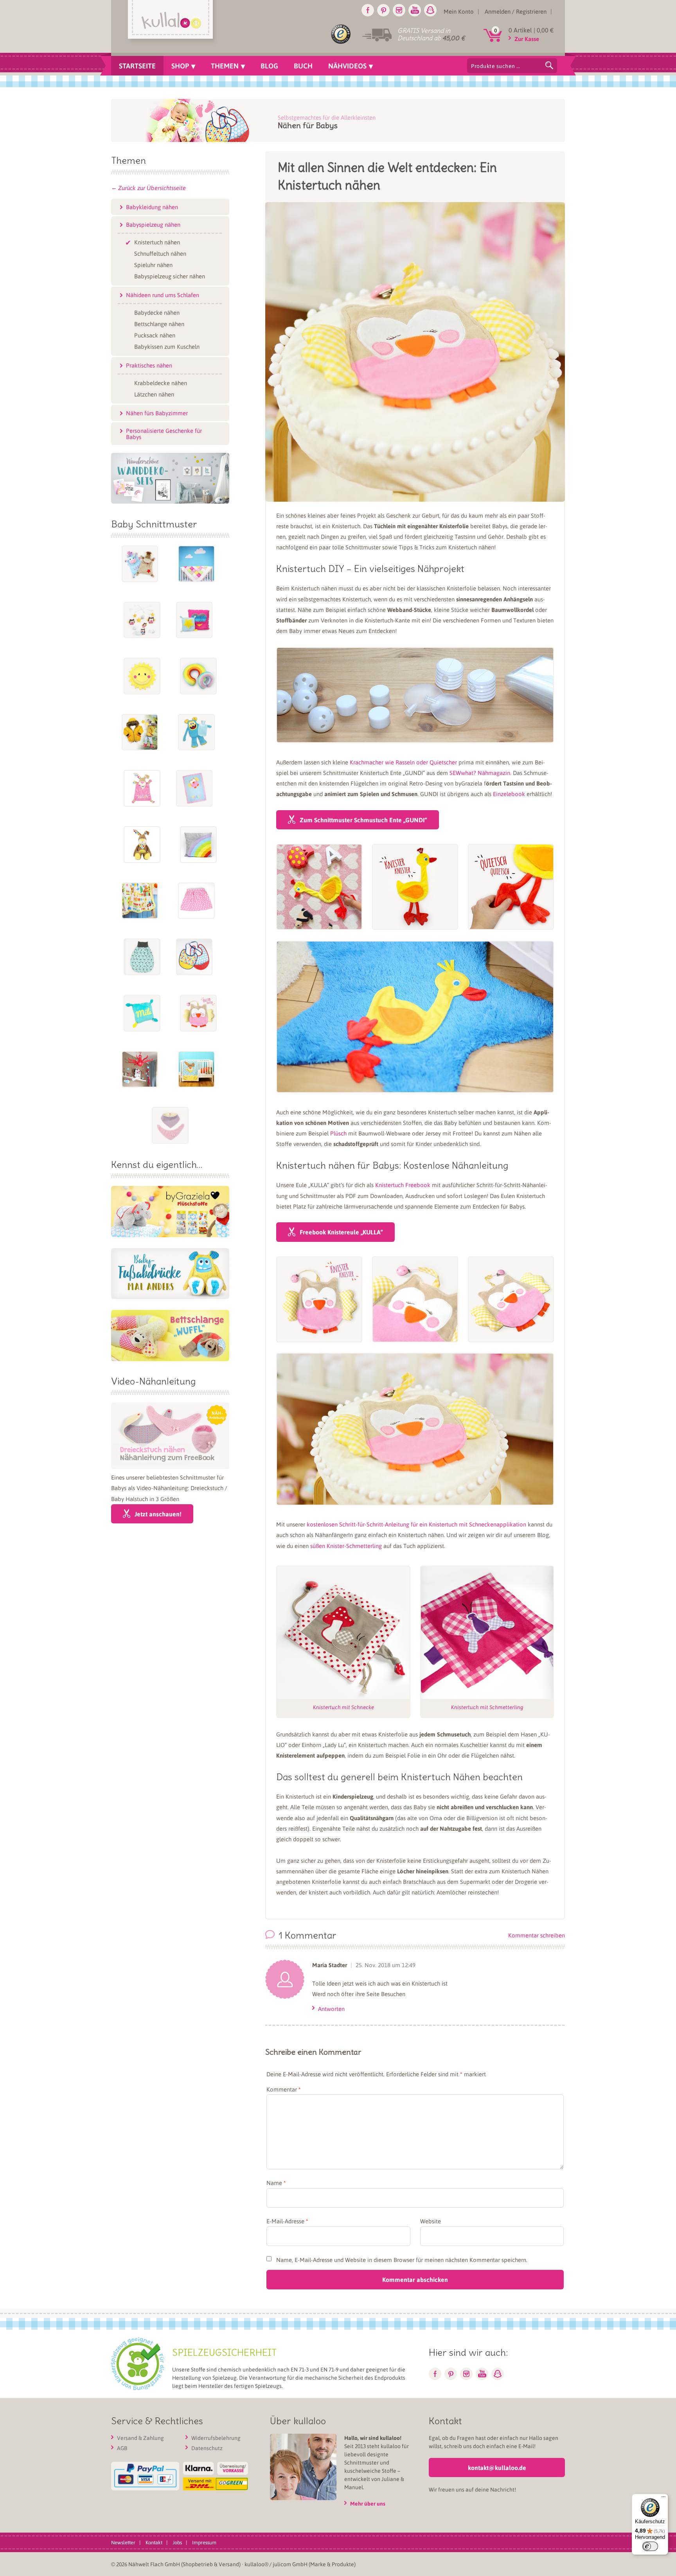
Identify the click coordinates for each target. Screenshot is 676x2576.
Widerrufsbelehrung (216, 2438)
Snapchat (430, 10)
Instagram (399, 10)
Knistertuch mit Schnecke (343, 1707)
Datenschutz (207, 2448)
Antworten (331, 2009)
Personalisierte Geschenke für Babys (164, 434)
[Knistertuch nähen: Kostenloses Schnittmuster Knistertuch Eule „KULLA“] (319, 1299)
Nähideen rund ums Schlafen (163, 295)
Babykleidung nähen (152, 207)
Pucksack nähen (155, 335)
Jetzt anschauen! (158, 1514)
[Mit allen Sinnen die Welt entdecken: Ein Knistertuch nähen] (415, 495)
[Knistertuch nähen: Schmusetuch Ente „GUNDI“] (319, 887)
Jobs (177, 2542)
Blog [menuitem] (269, 66)
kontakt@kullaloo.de (497, 2467)
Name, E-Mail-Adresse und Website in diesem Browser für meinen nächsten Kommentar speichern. (402, 2260)
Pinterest (383, 10)
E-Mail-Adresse (287, 2221)
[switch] (650, 2546)
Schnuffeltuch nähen (160, 253)
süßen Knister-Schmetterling (346, 1546)
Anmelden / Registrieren (516, 11)
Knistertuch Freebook (403, 1185)
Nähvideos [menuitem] (347, 66)
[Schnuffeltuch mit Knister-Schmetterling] (487, 1632)
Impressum (204, 2542)
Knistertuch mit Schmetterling (487, 1707)
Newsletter (123, 2542)
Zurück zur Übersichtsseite (152, 188)
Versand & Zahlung (140, 2438)
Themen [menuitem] (225, 66)
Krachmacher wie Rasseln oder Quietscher (403, 762)
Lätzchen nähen (154, 394)
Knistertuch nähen (157, 242)
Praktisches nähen (149, 365)
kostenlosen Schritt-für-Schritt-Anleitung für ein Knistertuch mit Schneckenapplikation (416, 1524)
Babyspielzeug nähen (153, 224)
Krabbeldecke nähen (161, 382)
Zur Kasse (527, 39)
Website (431, 2221)
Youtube (415, 10)
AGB (122, 2448)
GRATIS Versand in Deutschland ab (431, 34)
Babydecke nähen (157, 312)
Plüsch (338, 1133)
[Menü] (663, 2499)
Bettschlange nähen (159, 323)
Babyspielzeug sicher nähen (170, 276)
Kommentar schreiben (537, 1935)
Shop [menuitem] (180, 66)
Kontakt (154, 2542)
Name (276, 2183)
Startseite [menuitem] (137, 66)
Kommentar (284, 2089)
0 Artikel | (531, 30)
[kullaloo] (172, 22)
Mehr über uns (368, 2503)
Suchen (549, 65)
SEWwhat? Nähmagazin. (480, 773)
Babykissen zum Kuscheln (167, 346)
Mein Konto (459, 11)
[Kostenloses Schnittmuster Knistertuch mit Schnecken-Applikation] (343, 1632)
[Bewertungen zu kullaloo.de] (341, 36)
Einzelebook (509, 794)
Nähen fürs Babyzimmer (157, 413)
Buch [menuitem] (303, 66)
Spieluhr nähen (153, 264)
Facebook (368, 10)
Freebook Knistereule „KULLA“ (341, 1232)
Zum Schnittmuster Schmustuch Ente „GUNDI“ (363, 820)
